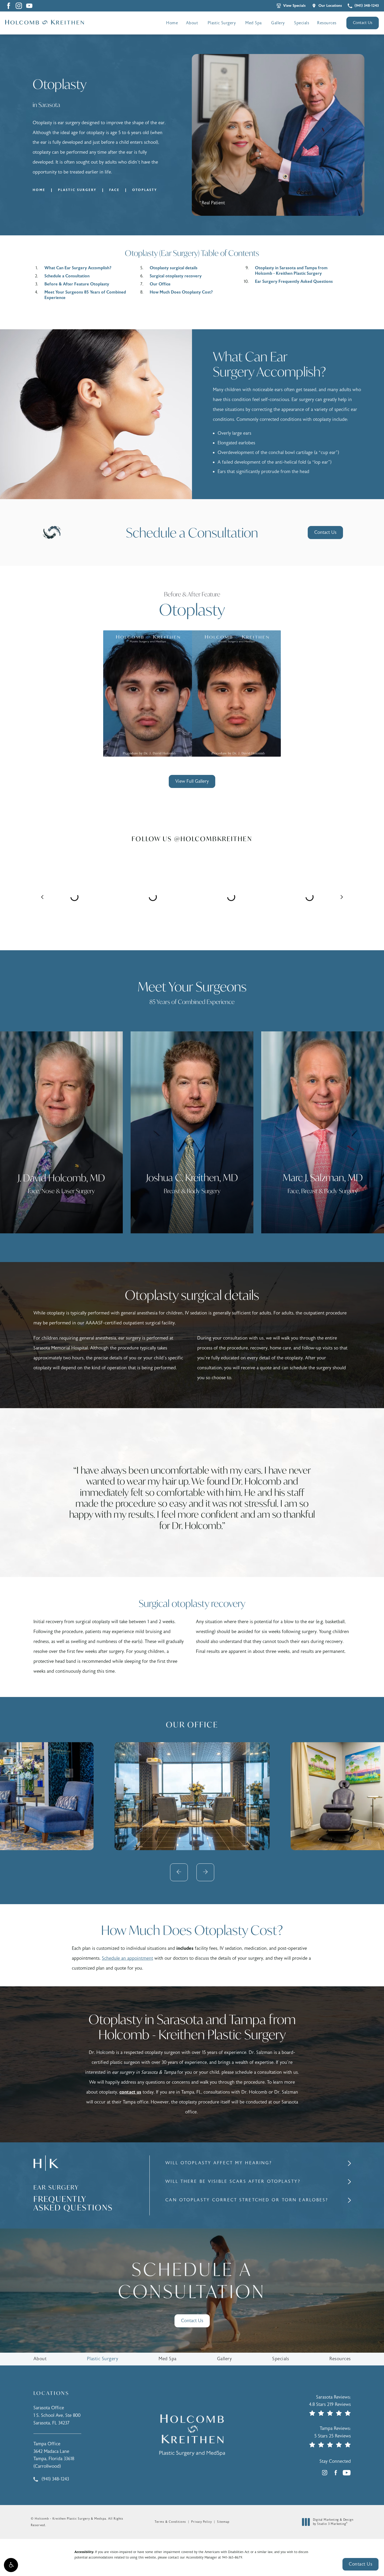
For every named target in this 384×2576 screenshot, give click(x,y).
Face (114, 190)
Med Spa (254, 23)
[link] (363, 6)
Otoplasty (145, 190)
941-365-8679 (232, 2557)
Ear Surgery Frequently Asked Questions (294, 282)
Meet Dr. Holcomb (114, 1209)
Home (172, 23)
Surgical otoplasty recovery (176, 276)
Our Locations (330, 6)
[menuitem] (19, 6)
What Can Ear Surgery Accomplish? (78, 268)
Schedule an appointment (127, 1958)
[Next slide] (205, 1872)
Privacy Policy (202, 2522)
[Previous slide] (179, 1872)
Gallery (278, 23)
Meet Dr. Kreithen (244, 1209)
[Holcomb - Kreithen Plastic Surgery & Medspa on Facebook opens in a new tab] (8, 6)
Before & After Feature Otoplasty (77, 284)
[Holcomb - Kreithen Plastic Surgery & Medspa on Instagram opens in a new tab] (19, 6)
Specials (302, 23)
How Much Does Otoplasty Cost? (181, 292)
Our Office (160, 284)
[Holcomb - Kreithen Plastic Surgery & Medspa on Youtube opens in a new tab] (29, 6)
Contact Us (363, 23)
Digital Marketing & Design (333, 2522)
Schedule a (192, 2281)
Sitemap (223, 2522)
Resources (327, 23)
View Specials (294, 6)
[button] (11, 2565)
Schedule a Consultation (67, 276)
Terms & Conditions (170, 2522)
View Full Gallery (192, 781)
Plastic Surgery (222, 23)
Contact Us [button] (360, 2564)
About (192, 23)
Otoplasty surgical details (174, 268)
